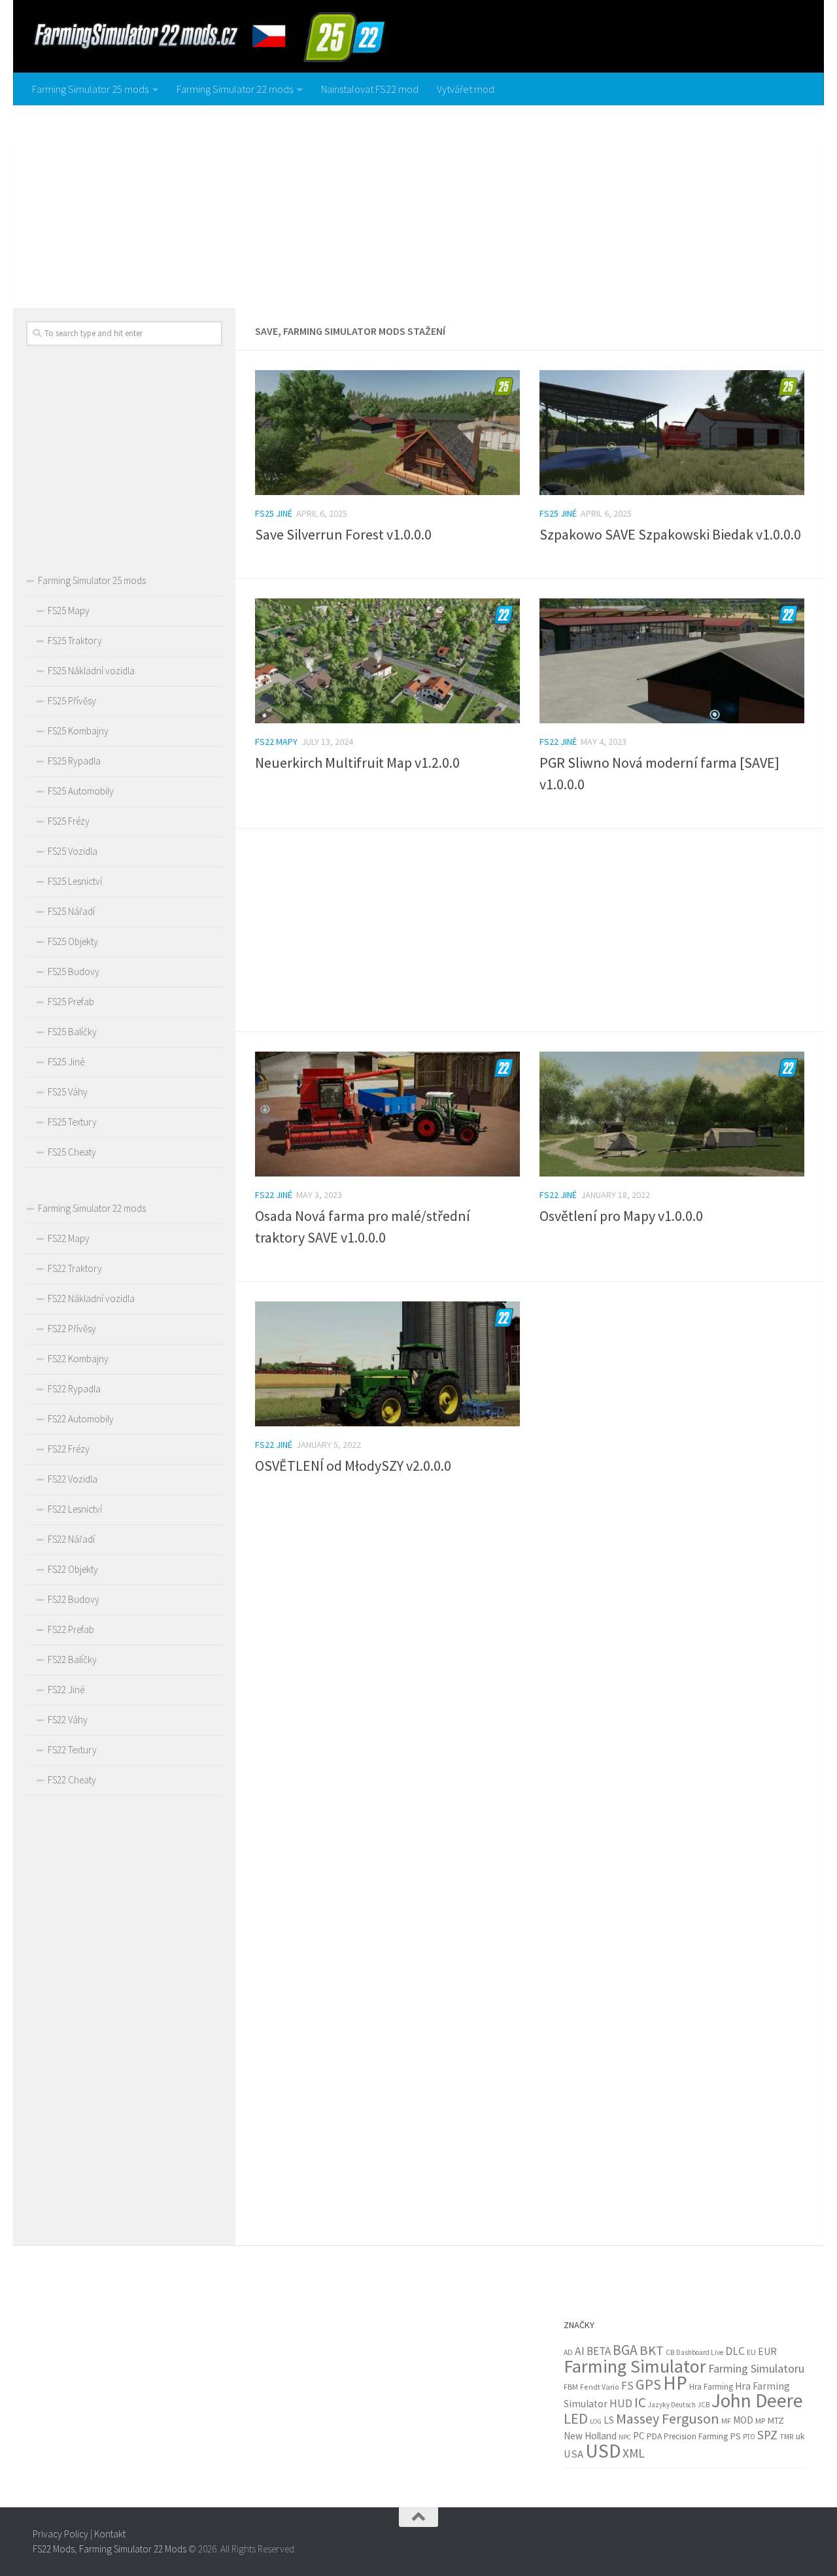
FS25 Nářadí (71, 911)
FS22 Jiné (558, 742)
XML (634, 2453)
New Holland (590, 2436)
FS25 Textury (72, 1122)
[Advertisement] (418, 203)
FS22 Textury (72, 1750)
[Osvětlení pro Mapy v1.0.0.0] (672, 1114)
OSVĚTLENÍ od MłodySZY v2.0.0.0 (353, 1466)
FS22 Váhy (68, 1720)
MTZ (776, 2420)
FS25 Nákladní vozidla (91, 671)
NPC (625, 2437)
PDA (654, 2436)
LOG (596, 2421)
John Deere (757, 2400)
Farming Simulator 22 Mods (133, 2548)
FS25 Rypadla (74, 761)
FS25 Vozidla (73, 851)
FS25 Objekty (73, 941)
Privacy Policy (60, 2534)
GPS (648, 2384)
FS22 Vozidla (73, 1479)
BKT (652, 2350)
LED (576, 2418)
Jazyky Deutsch (672, 2405)
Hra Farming (711, 2387)
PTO (749, 2437)
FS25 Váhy (68, 1092)
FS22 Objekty (73, 1569)
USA (573, 2454)
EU (751, 2352)
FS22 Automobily (81, 1419)
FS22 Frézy (69, 1449)
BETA (599, 2351)
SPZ (767, 2435)
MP (760, 2421)
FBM (571, 2387)
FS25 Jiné (274, 513)
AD (568, 2352)
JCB (704, 2405)
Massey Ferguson (668, 2418)
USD (603, 2451)
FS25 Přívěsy (72, 701)
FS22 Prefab (71, 1629)
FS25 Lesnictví (75, 881)
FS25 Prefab (71, 1002)
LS (609, 2420)
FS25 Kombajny (78, 731)
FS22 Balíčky (72, 1659)
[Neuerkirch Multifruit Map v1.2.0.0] (387, 661)
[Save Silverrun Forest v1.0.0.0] (387, 433)
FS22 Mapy (276, 742)
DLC (735, 2351)
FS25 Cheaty (72, 1152)
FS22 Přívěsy (72, 1329)
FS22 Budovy (74, 1599)
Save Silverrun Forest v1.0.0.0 (343, 534)
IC (640, 2402)
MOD (743, 2420)
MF (726, 2421)
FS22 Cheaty (72, 1780)
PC (639, 2436)
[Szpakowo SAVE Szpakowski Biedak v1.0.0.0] (672, 433)
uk (800, 2436)
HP (675, 2383)
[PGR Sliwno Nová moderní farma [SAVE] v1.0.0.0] (672, 661)
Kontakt (110, 2534)
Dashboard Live (700, 2352)
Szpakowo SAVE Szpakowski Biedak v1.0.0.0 (670, 534)
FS (627, 2386)
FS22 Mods (54, 2548)
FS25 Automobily (81, 791)
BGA (625, 2350)
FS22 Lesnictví (75, 1509)
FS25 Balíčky (72, 1032)
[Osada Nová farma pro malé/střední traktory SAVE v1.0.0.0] (387, 1114)
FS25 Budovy (74, 971)
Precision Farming (696, 2436)
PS (735, 2436)
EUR (767, 2351)
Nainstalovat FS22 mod (370, 89)
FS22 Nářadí (71, 1539)
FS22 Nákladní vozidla (91, 1298)
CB (670, 2352)
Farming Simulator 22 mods (235, 89)
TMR (787, 2437)
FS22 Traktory (75, 1268)
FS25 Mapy (69, 610)
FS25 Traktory (75, 641)
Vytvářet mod (466, 89)
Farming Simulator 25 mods (90, 89)
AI (580, 2351)
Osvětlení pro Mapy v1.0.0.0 (621, 1216)
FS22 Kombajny (78, 1359)
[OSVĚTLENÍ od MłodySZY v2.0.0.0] (387, 1364)
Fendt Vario (600, 2387)
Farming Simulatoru (756, 2368)
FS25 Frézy (69, 821)
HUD (621, 2403)
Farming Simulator (635, 2366)
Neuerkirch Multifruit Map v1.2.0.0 (357, 763)
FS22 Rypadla (74, 1389)
